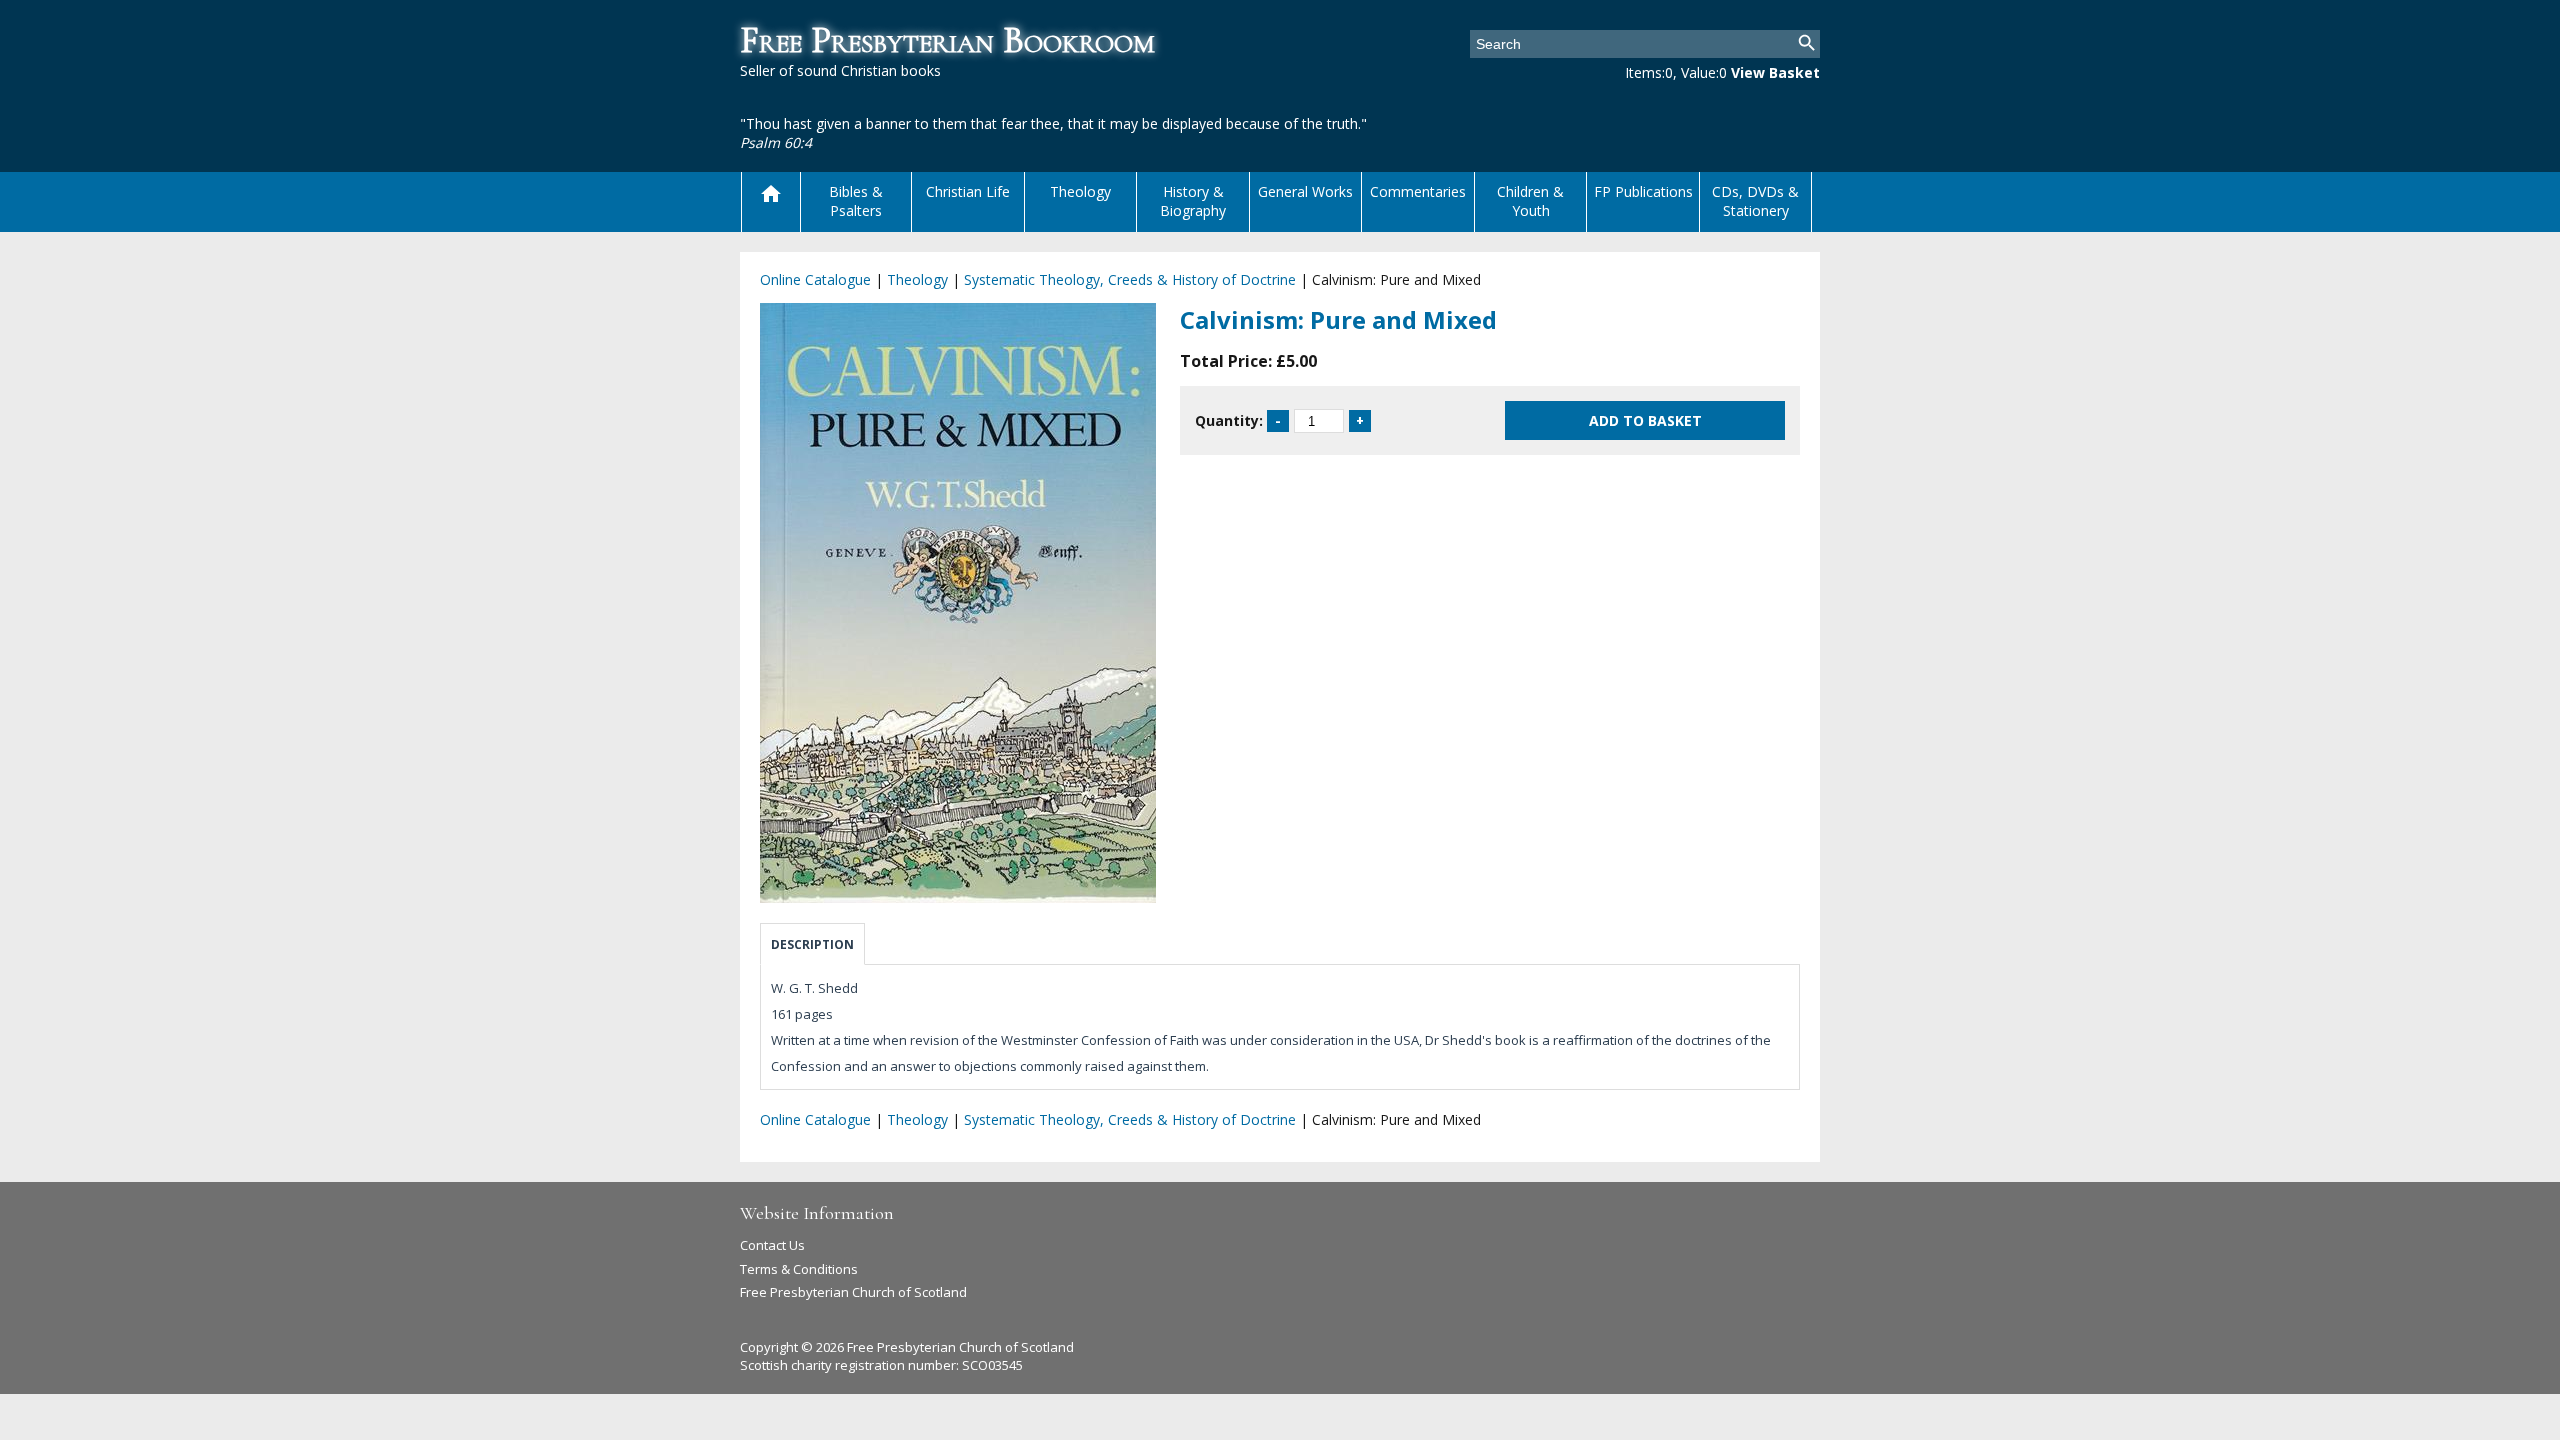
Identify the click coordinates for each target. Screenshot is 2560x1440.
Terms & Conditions (799, 1269)
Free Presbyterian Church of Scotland (853, 1292)
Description (812, 944)
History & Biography (1193, 201)
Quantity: (1229, 420)
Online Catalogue (815, 279)
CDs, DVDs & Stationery (1755, 201)
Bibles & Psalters (856, 201)
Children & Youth (1530, 201)
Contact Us (772, 1245)
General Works (1305, 191)
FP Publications (1643, 191)
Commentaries (1418, 191)
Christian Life (968, 191)
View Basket (1775, 72)
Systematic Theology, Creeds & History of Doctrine (1130, 279)
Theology (1080, 191)
